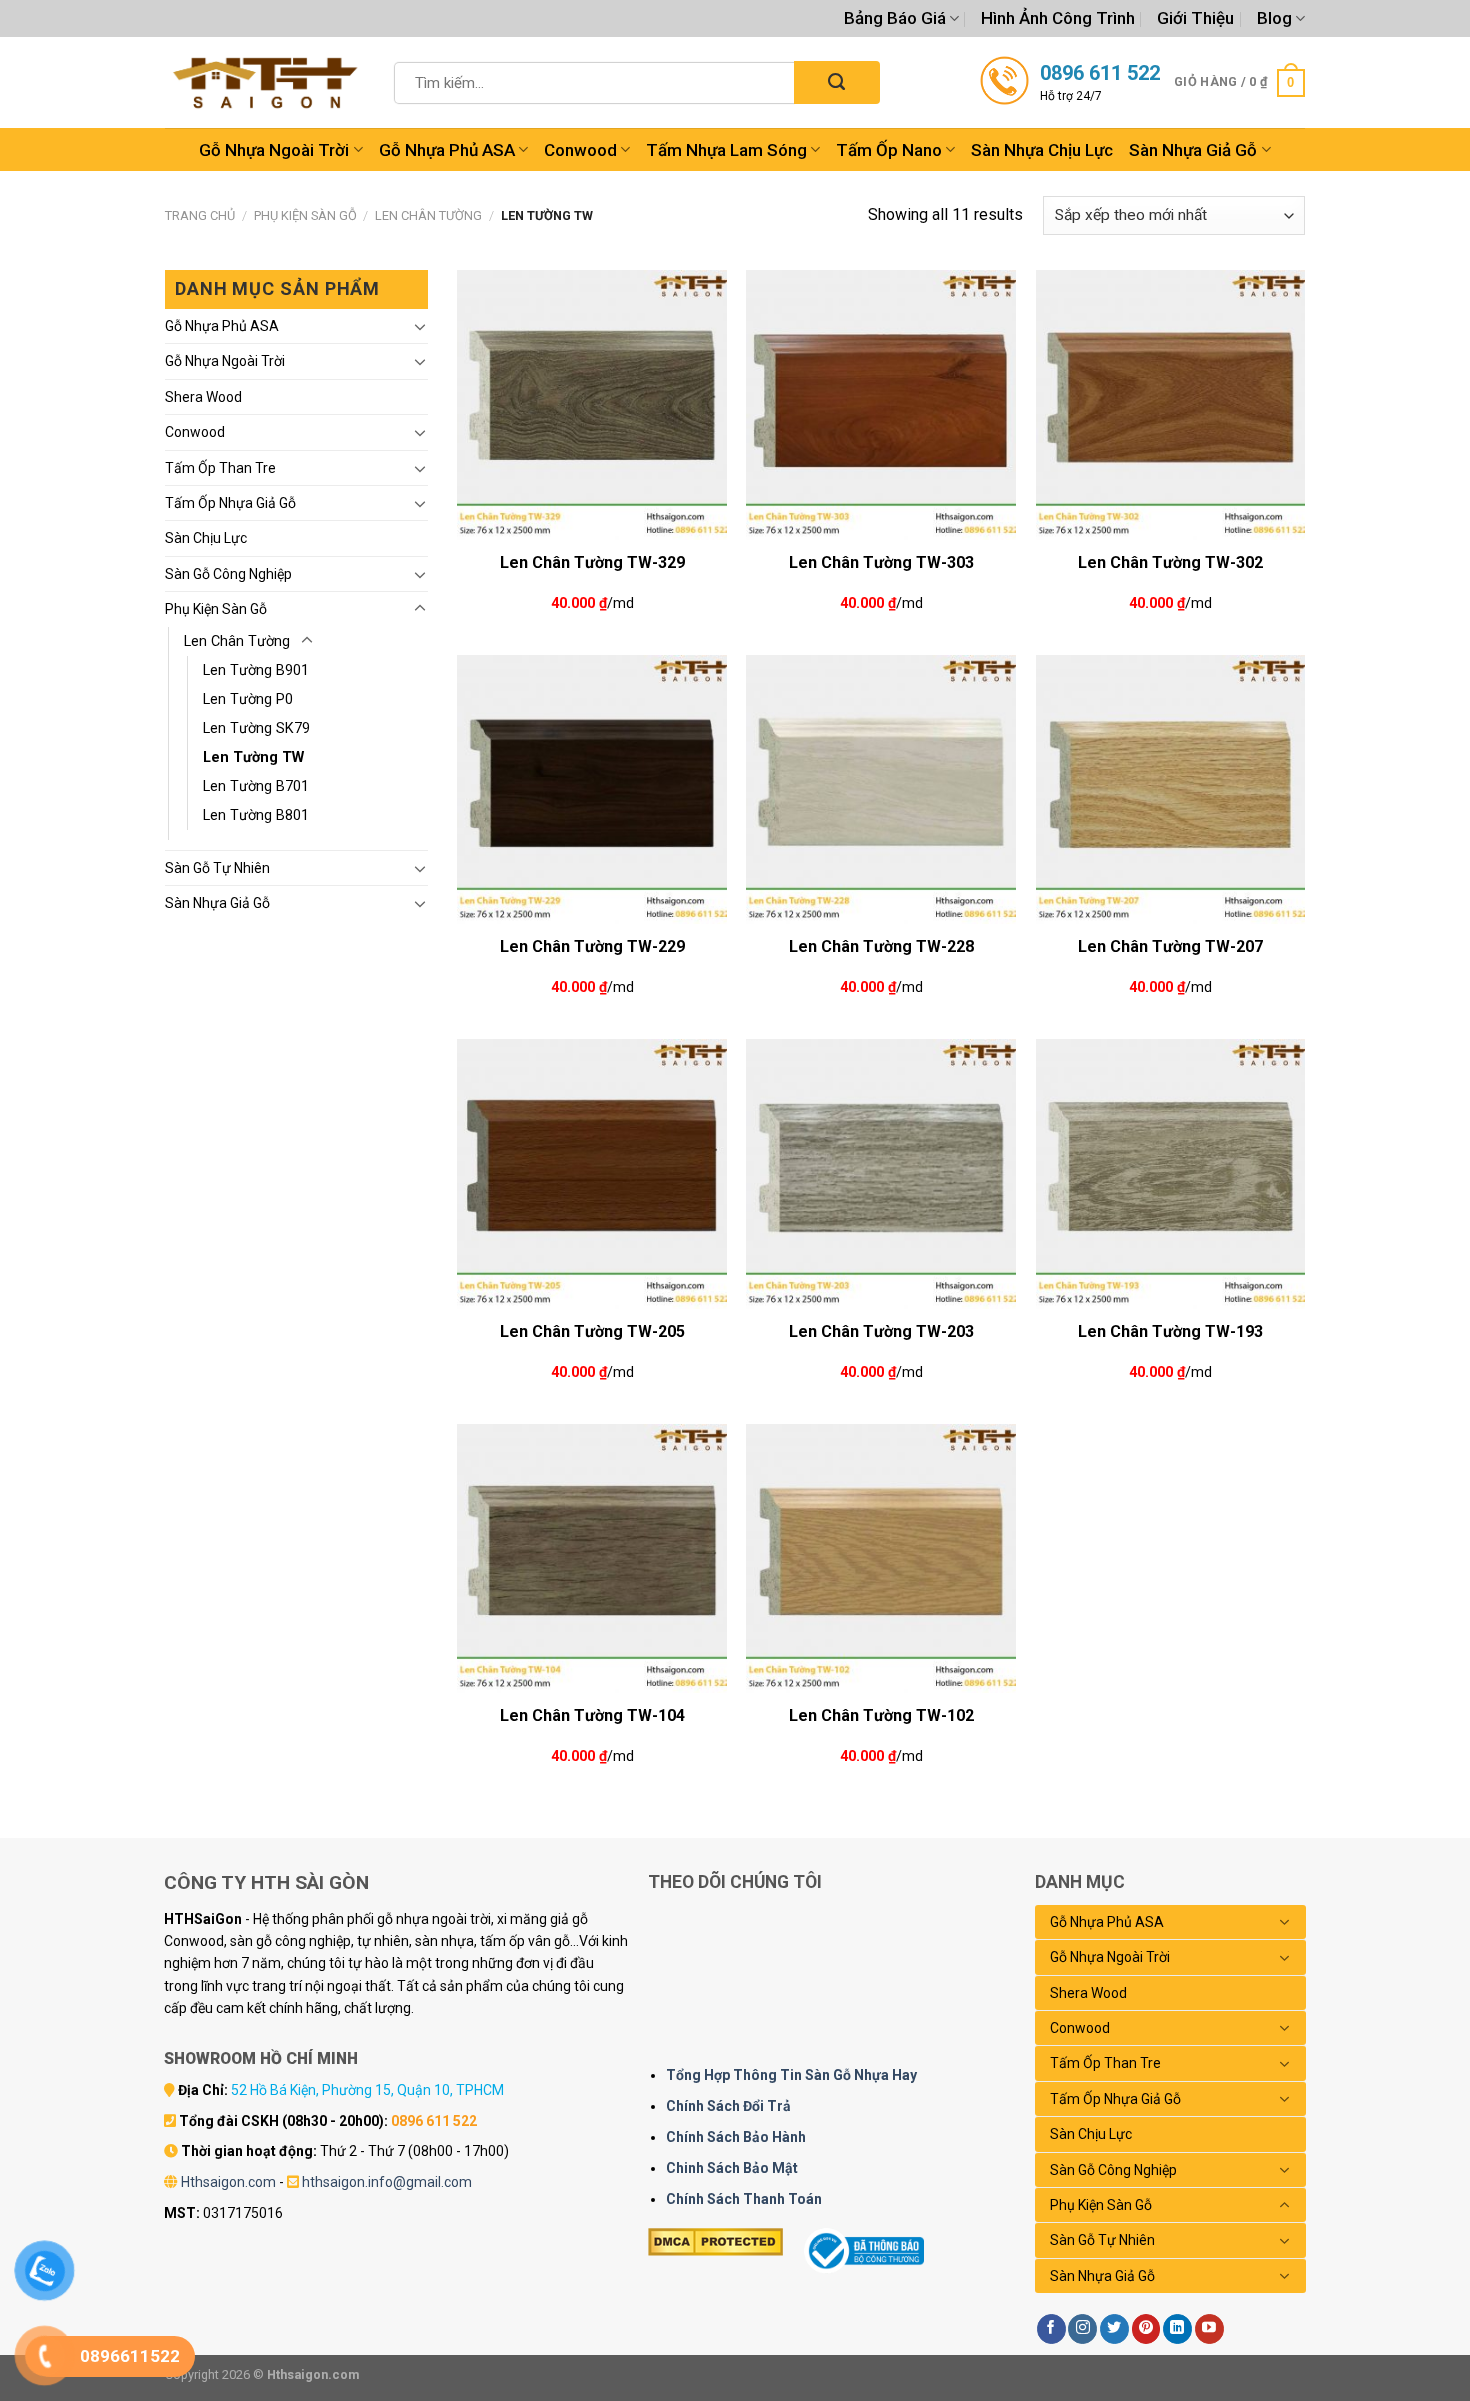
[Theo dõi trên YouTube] (1209, 2329)
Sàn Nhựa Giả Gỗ (1193, 150)
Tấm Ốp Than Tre (220, 468)
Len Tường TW (253, 757)
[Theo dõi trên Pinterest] (1146, 2329)
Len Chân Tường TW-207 (1170, 946)
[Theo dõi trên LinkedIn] (1177, 2329)
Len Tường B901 (256, 670)
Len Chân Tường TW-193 (1170, 1331)
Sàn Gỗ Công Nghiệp (228, 574)
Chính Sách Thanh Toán (744, 2199)
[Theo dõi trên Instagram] (1082, 2329)
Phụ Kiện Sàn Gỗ (305, 215)
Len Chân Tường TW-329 (592, 562)
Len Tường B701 (256, 786)
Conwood (580, 150)
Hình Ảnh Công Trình (1058, 18)
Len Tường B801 (256, 815)
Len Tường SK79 (256, 728)
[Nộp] (836, 82)
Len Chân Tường (428, 215)
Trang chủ (200, 215)
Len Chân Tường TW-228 (881, 946)
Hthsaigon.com (228, 2182)
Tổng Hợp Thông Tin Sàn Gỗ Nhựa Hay (791, 2075)
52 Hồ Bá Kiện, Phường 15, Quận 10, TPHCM (367, 2090)
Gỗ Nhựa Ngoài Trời (274, 150)
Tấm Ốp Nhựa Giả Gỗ (230, 503)
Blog (1274, 18)
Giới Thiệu (1195, 18)
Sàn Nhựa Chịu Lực (1042, 150)
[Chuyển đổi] (420, 326)
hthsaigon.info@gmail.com (387, 2182)
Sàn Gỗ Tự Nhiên (217, 868)
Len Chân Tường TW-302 (1170, 562)
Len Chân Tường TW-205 (592, 1331)
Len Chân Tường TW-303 (881, 562)
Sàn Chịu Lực (206, 538)
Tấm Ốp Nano (889, 150)
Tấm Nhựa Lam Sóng (726, 150)
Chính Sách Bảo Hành (736, 2137)
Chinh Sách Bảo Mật (732, 2168)
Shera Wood (203, 397)
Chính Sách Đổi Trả (728, 2106)
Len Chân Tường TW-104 (592, 1715)
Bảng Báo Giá (895, 18)
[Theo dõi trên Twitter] (1114, 2329)
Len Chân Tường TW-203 (881, 1331)
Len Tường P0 (248, 699)
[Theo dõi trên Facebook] (1051, 2329)
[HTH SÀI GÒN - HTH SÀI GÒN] (265, 82)
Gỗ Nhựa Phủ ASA (447, 150)
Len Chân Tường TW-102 (881, 1715)
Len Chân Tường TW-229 (592, 946)
